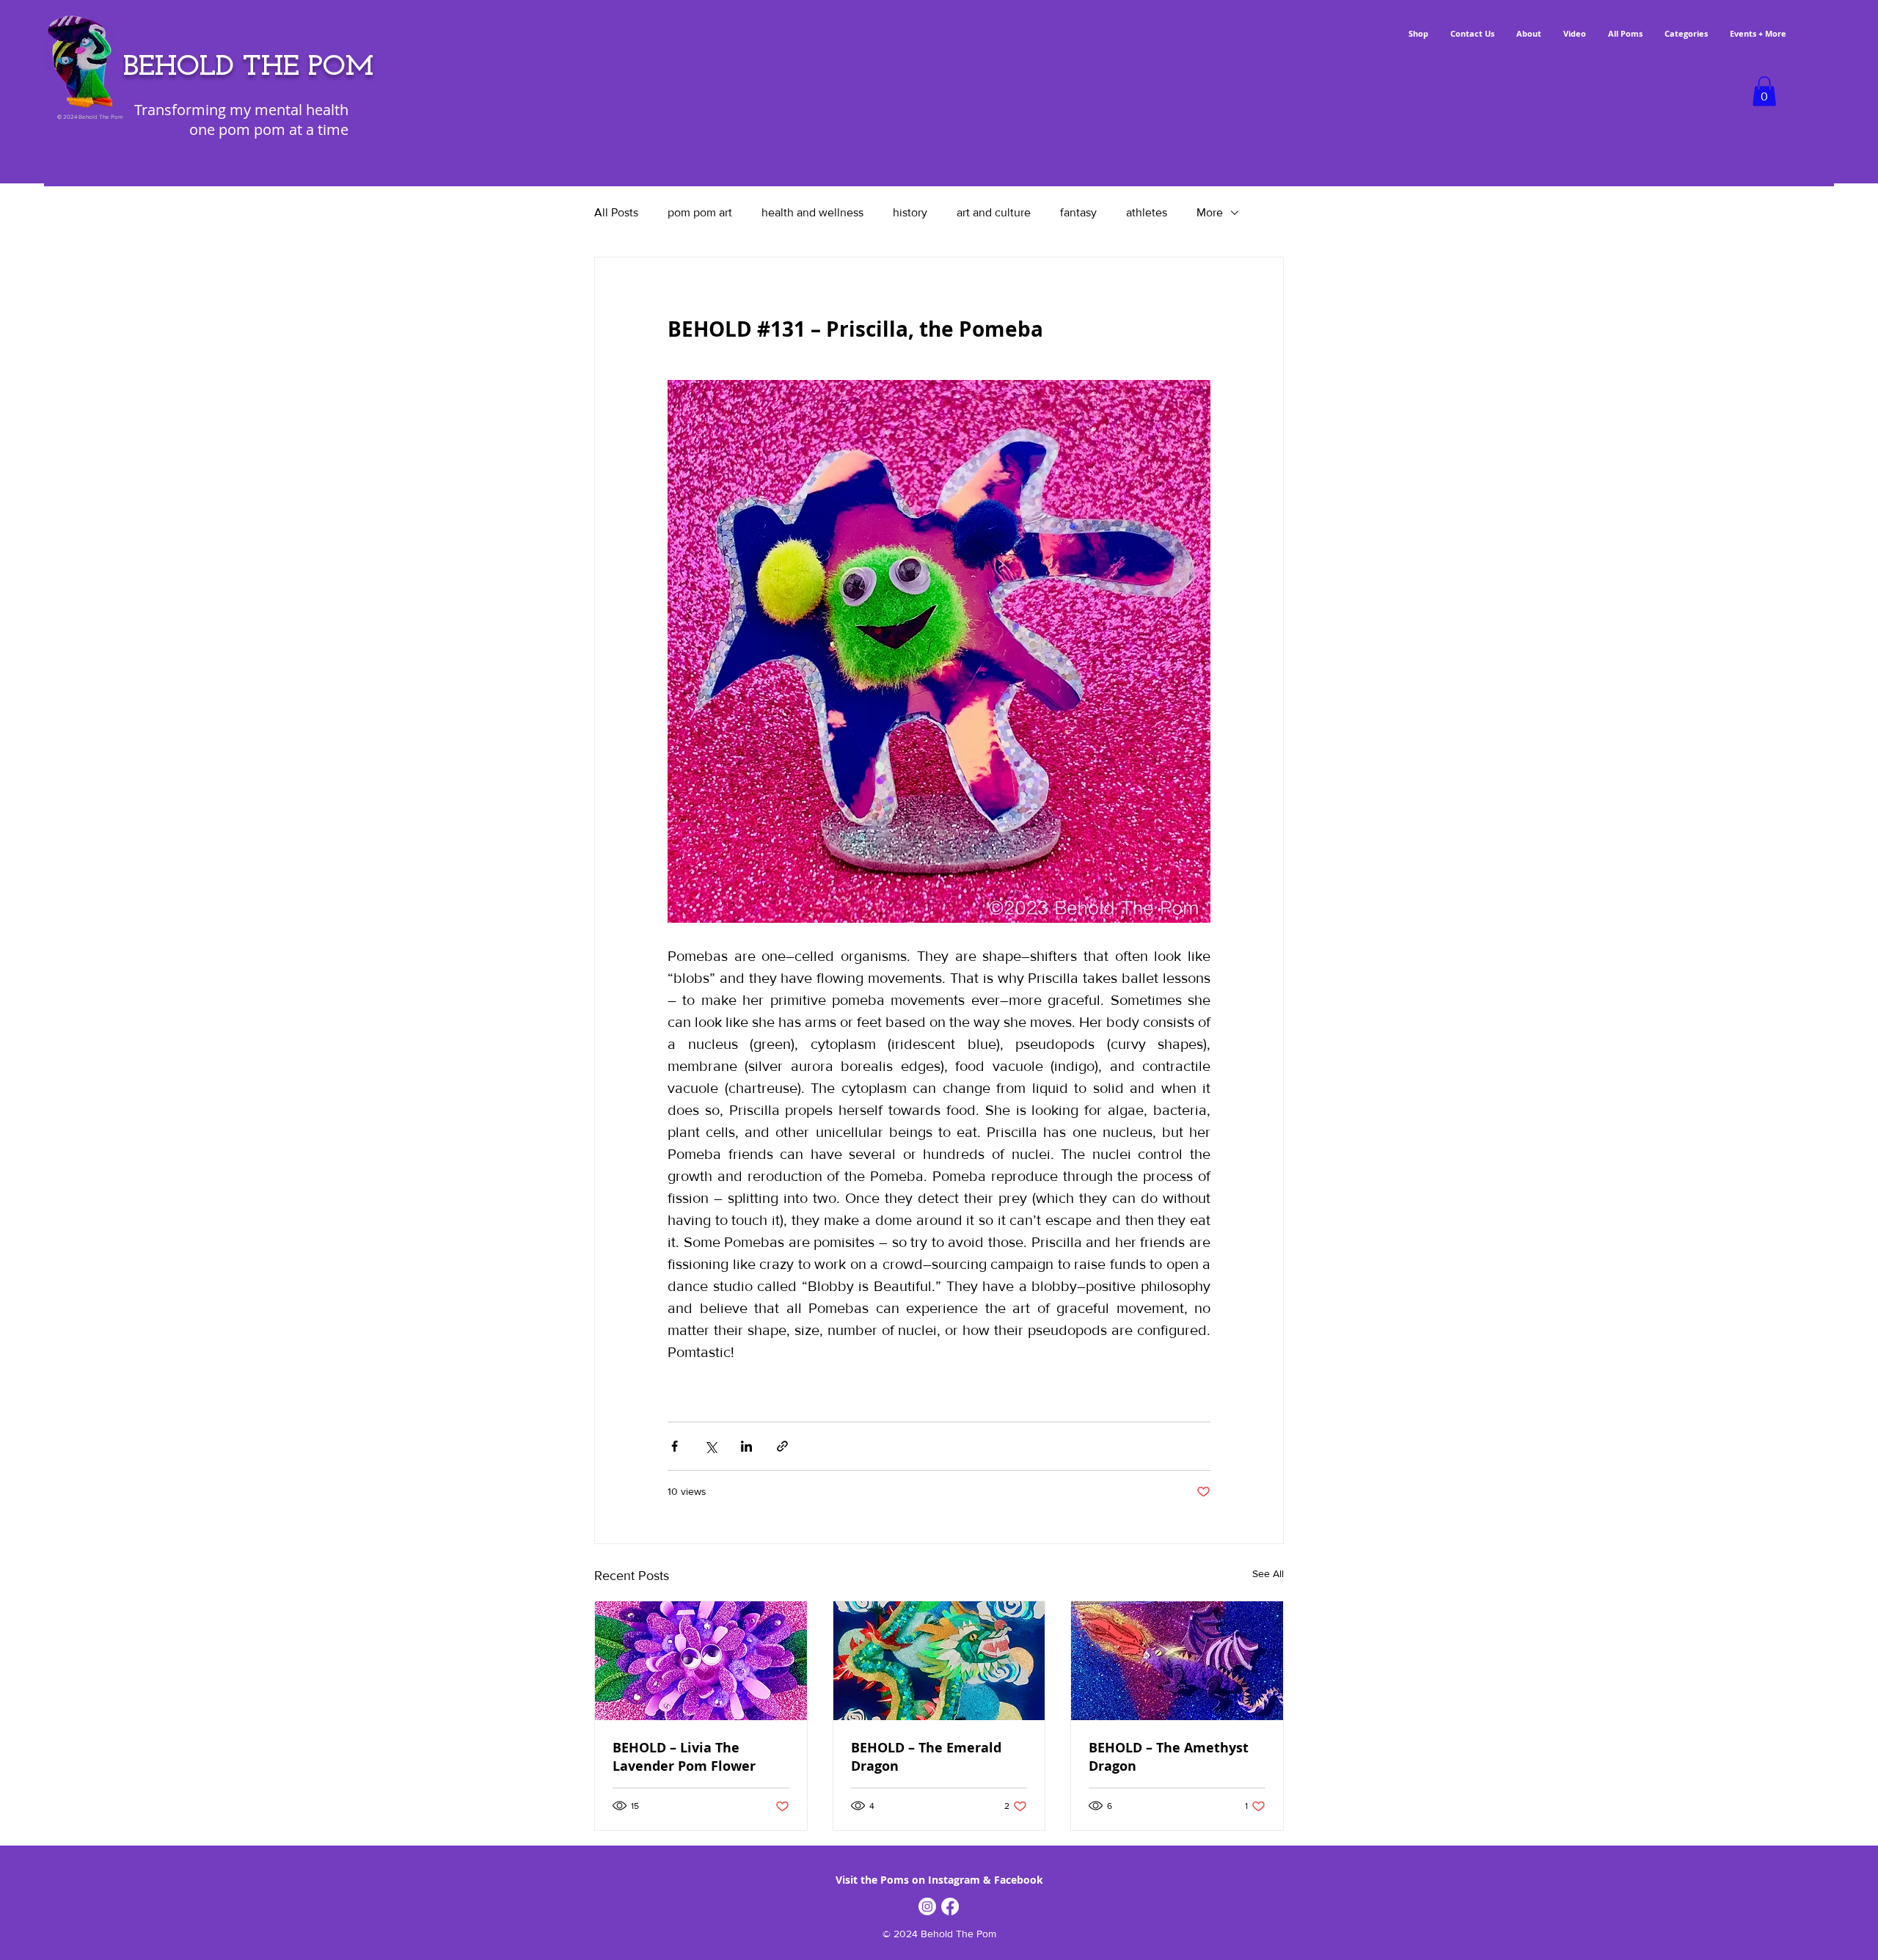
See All (1268, 1573)
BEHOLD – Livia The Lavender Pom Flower (684, 1757)
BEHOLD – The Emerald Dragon (926, 1757)
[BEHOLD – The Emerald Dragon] (939, 1661)
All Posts (616, 212)
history (910, 212)
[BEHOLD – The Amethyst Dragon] (1177, 1661)
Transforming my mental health (241, 110)
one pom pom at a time (269, 129)
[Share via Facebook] (675, 1446)
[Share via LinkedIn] (746, 1446)
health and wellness (812, 212)
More (1210, 212)
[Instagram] (927, 1906)
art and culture (994, 212)
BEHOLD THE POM (248, 67)
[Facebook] (950, 1906)
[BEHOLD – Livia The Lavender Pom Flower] (701, 1661)
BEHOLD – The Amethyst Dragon (1169, 1757)
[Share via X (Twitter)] (710, 1446)
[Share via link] (782, 1446)
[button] (1764, 91)
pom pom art (700, 212)
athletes (1147, 212)
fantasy (1078, 212)
